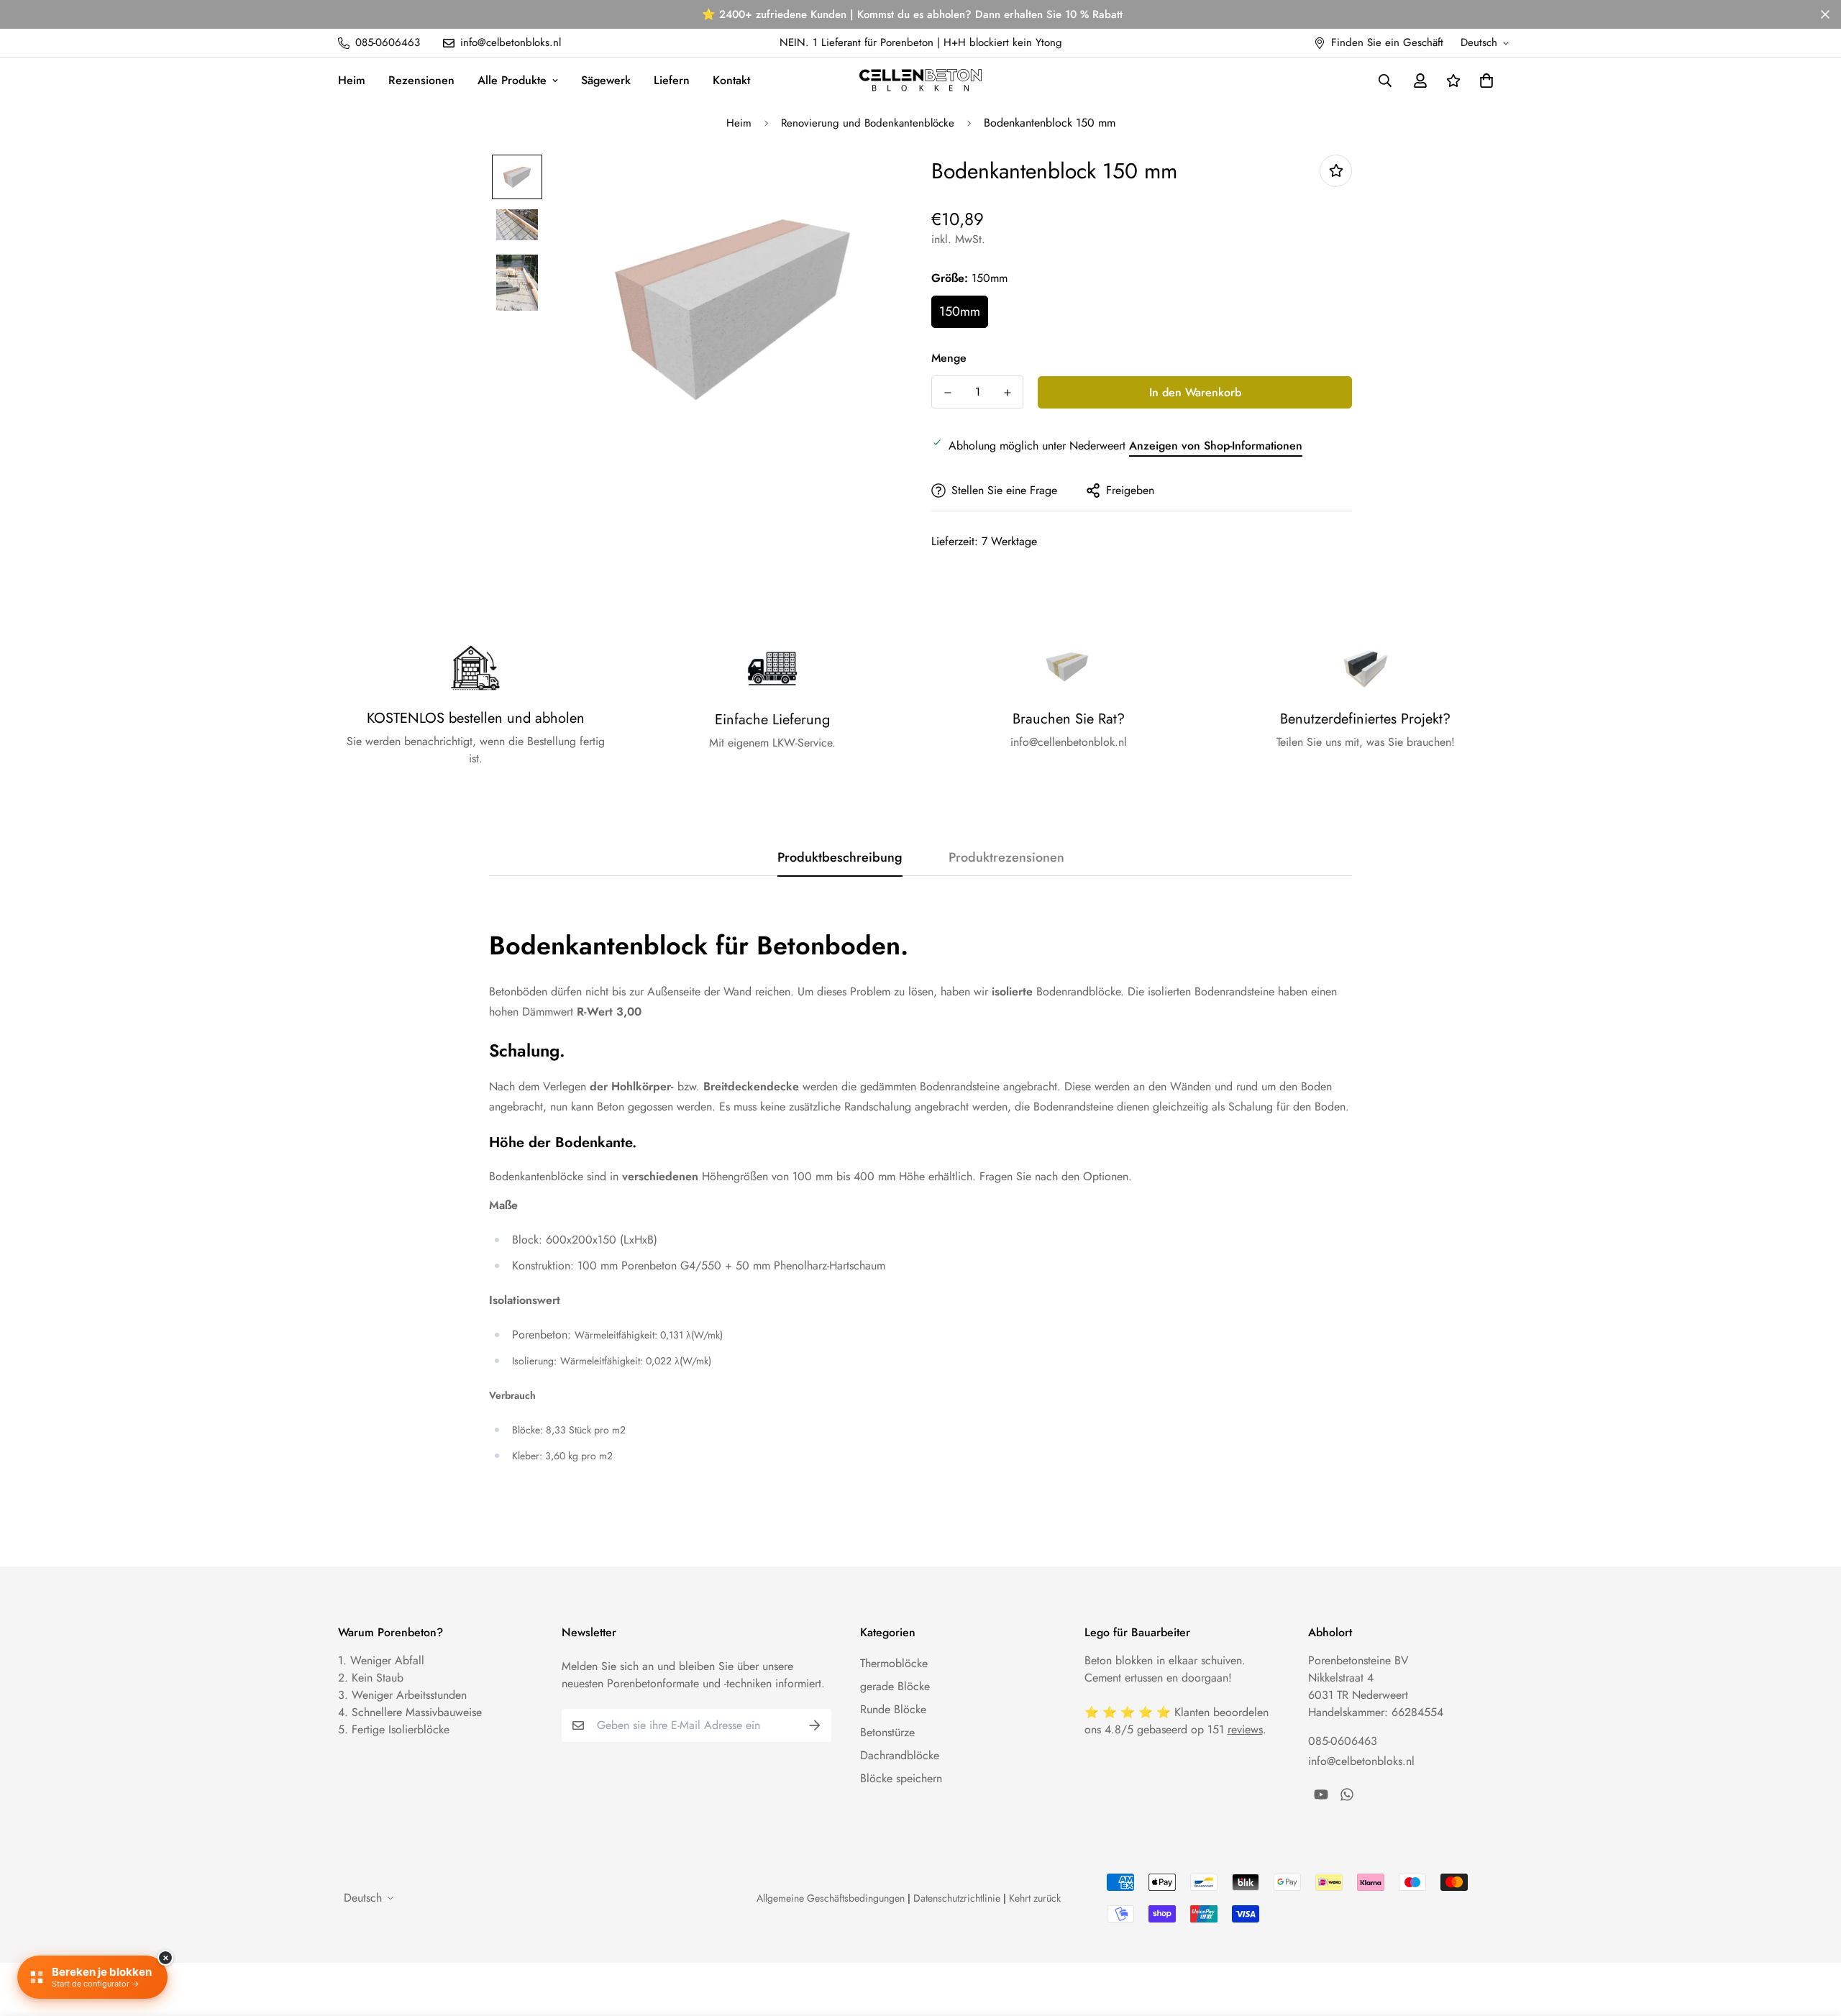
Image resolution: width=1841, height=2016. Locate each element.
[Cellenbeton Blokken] (920, 80)
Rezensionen (421, 80)
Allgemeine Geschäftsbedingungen (831, 1898)
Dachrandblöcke (900, 1755)
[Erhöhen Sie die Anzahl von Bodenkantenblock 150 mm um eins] (1007, 393)
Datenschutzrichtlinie (957, 1898)
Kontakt (731, 80)
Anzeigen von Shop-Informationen (1216, 446)
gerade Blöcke (895, 1686)
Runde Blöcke (893, 1709)
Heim (352, 80)
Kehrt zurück (1035, 1898)
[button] (1484, 81)
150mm (960, 311)
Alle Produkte (512, 80)
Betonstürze (887, 1732)
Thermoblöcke (894, 1663)
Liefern (672, 80)
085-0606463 (1343, 1741)
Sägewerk (606, 80)
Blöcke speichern (901, 1778)
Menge (949, 358)
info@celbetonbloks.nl (1361, 1761)
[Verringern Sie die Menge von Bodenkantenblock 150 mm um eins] (947, 393)
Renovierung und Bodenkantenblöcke (868, 123)
